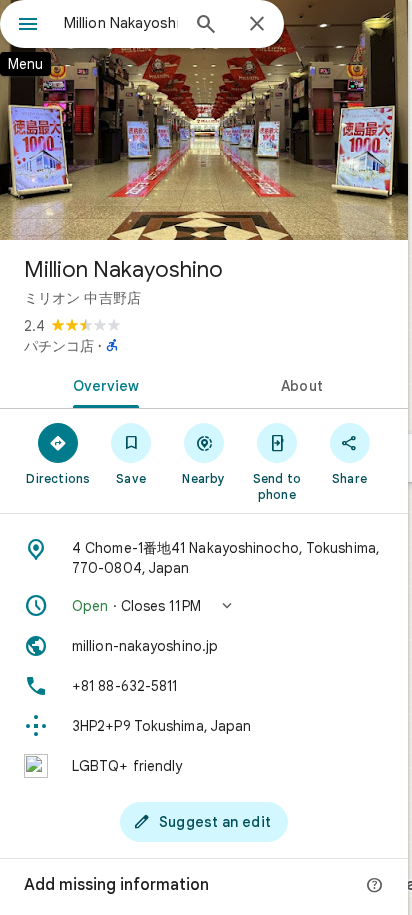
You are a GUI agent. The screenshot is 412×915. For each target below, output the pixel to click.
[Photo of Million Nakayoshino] (204, 120)
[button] (204, 606)
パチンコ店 (59, 346)
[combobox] (121, 23)
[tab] (102, 384)
